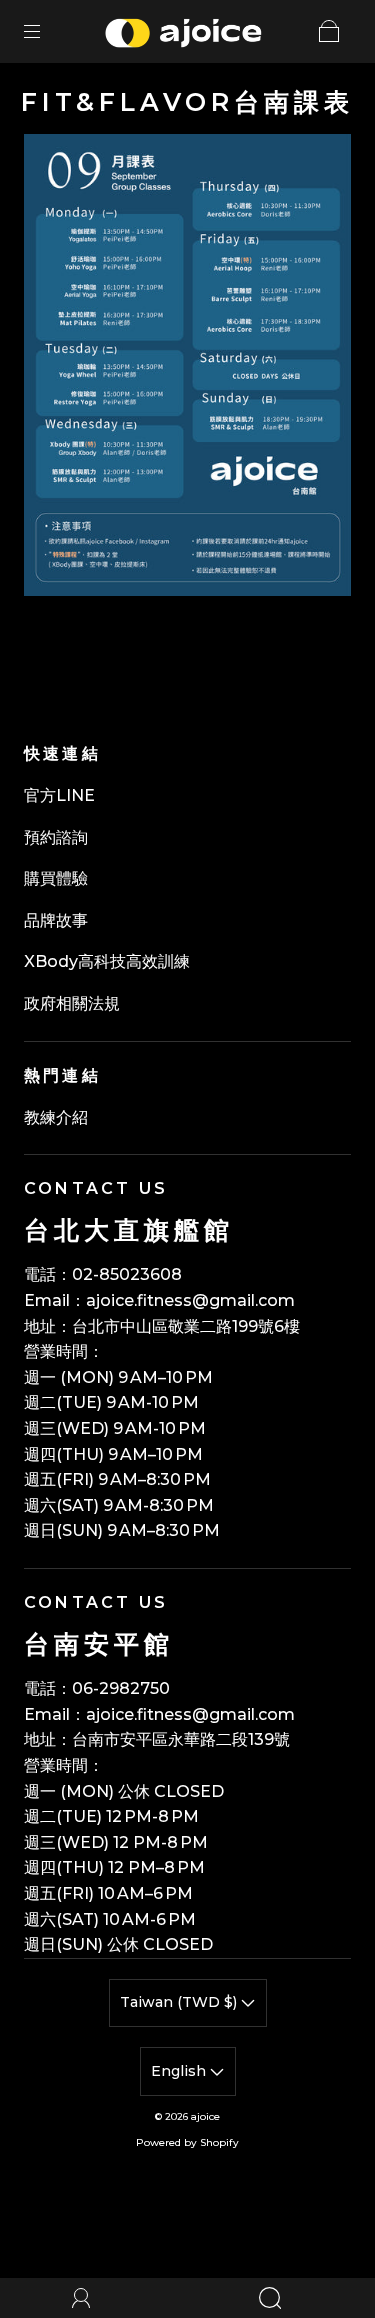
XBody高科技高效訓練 (107, 961)
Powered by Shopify (187, 2142)
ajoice (205, 2116)
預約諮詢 (56, 837)
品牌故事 (56, 920)
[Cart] (329, 31)
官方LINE (59, 795)
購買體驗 (56, 878)
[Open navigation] (46, 31)
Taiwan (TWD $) (180, 2002)
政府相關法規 (72, 1003)
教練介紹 (56, 1117)
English (180, 2071)
